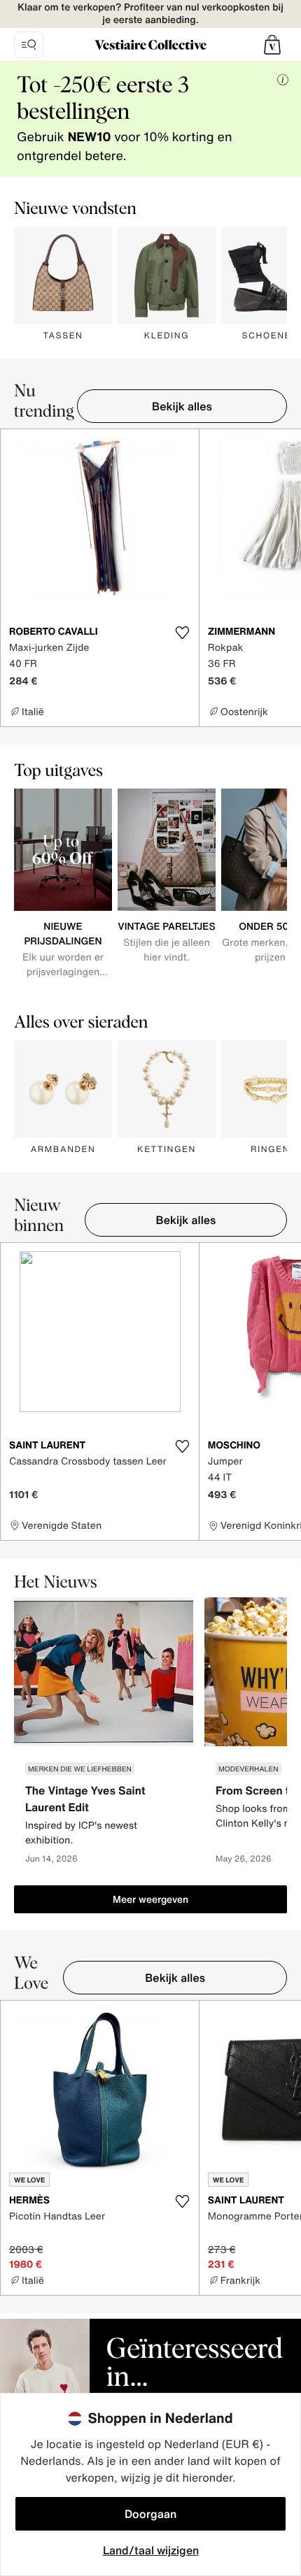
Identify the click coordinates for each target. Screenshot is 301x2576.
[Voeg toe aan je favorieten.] (183, 633)
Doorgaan (150, 2514)
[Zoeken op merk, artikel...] (29, 45)
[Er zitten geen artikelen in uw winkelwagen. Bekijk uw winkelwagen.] (272, 45)
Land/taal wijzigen (151, 2550)
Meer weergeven (150, 1899)
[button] (272, 45)
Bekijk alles (182, 406)
